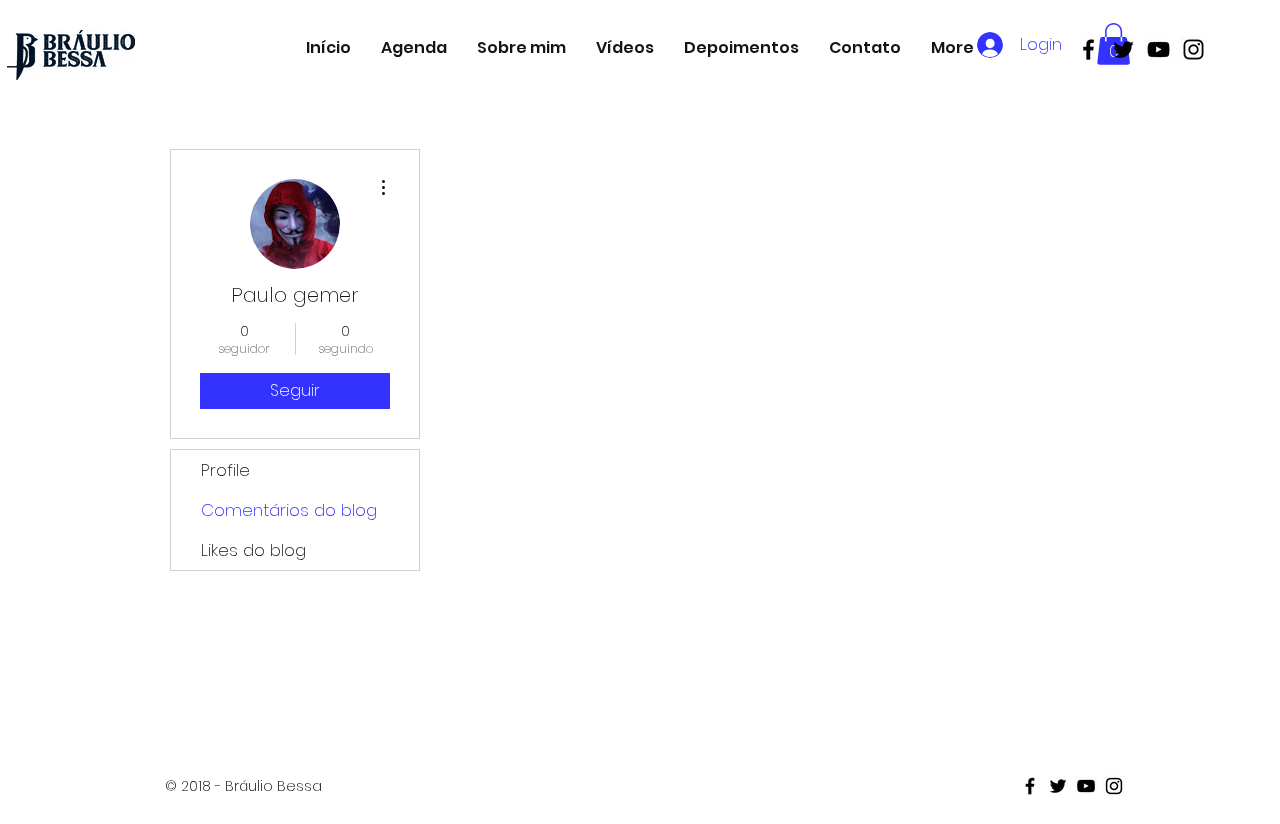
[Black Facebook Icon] (1088, 49)
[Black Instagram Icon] (1193, 49)
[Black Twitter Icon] (1123, 49)
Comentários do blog (289, 510)
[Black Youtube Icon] (1158, 49)
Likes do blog (253, 550)
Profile (225, 470)
